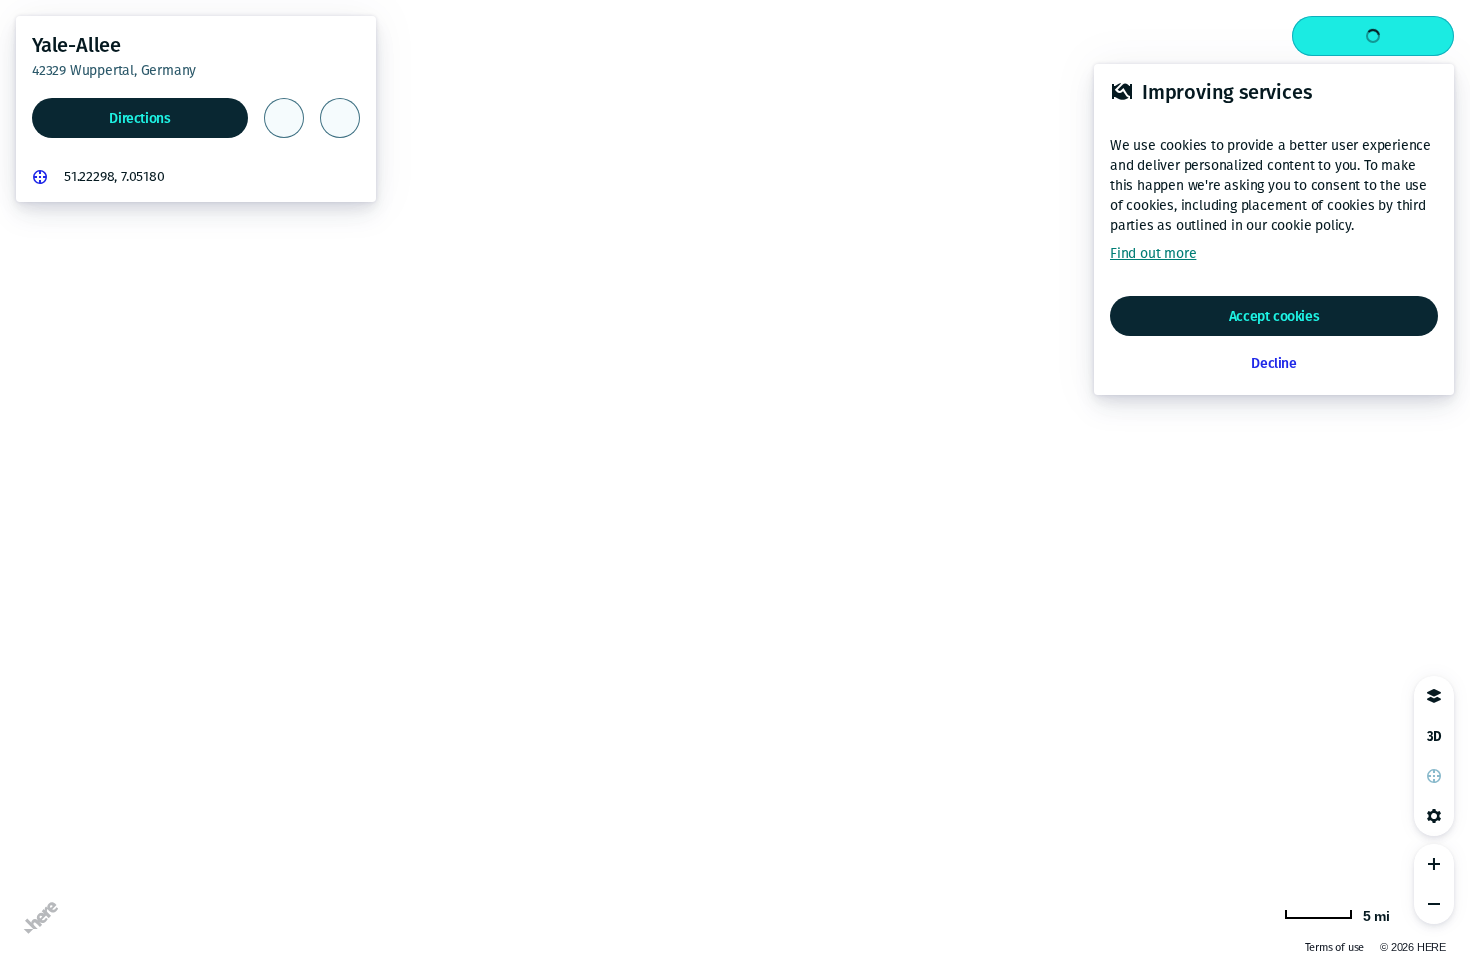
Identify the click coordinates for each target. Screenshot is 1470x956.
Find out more (1153, 253)
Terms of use (1270, 947)
